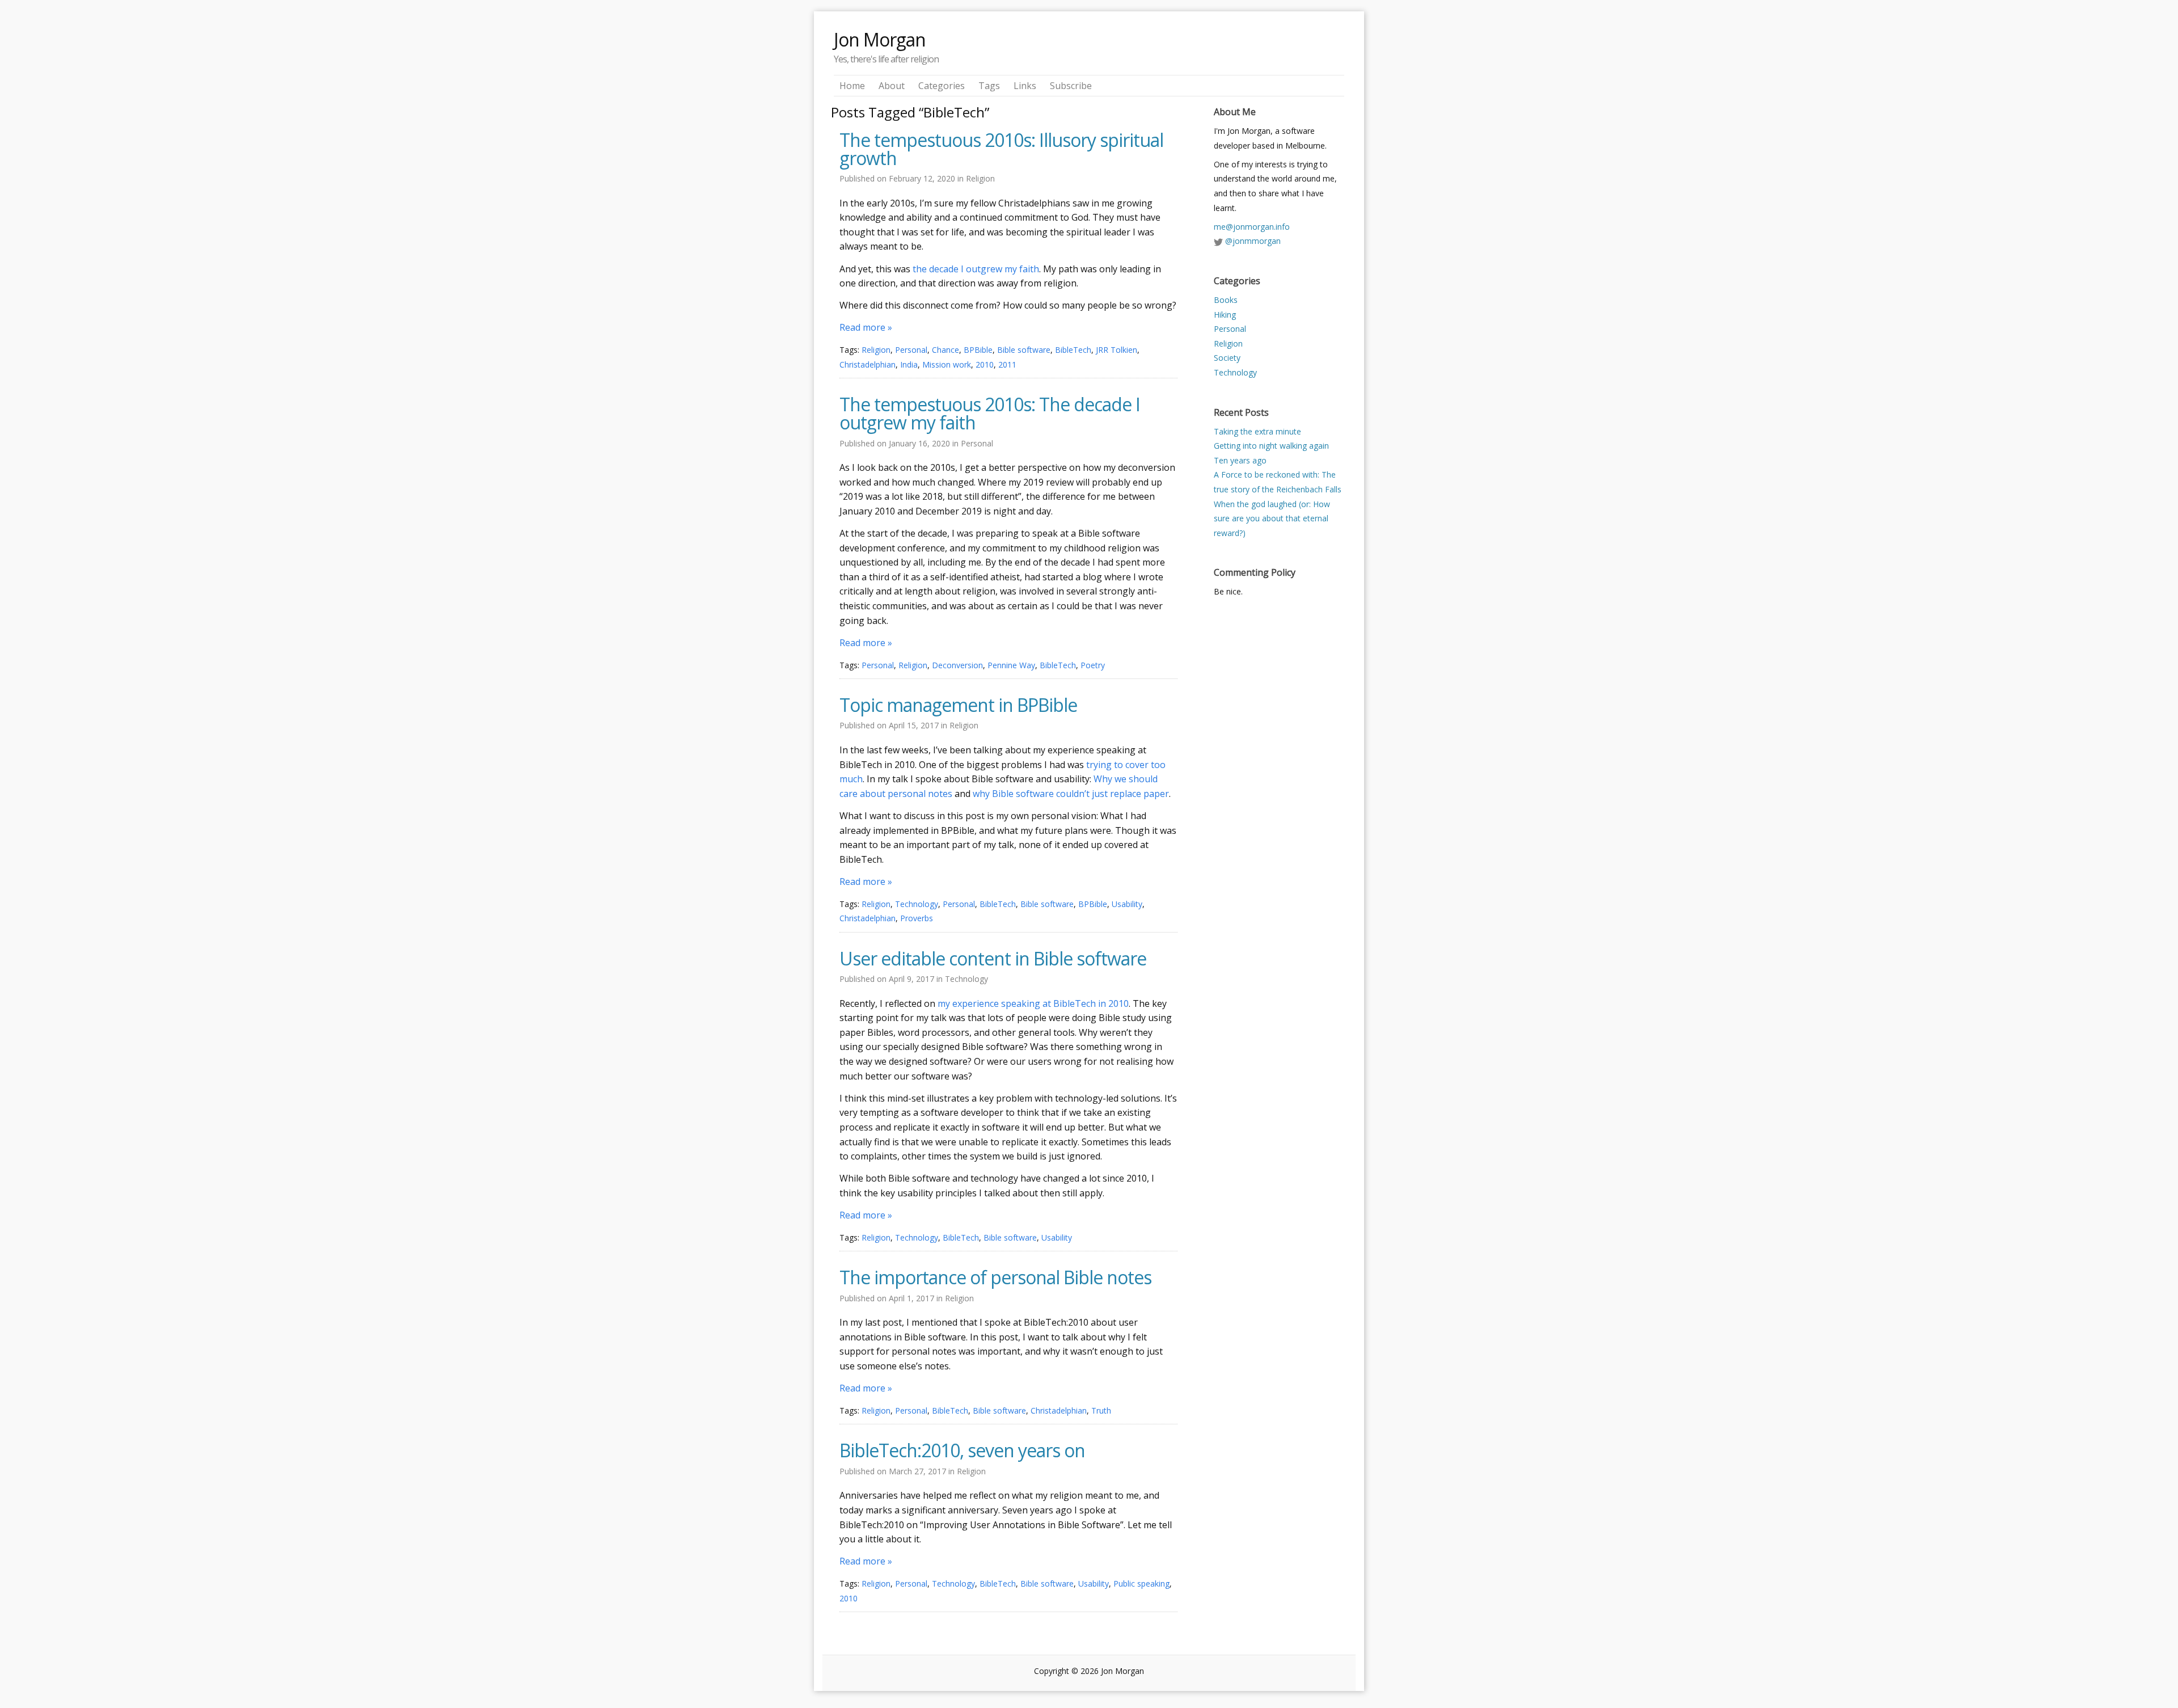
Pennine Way (1011, 665)
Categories (942, 86)
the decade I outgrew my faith (976, 269)
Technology (917, 904)
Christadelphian (868, 364)
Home (852, 86)
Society (1227, 358)
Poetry (1093, 665)
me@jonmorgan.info (1252, 227)
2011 (1007, 364)
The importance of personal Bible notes (995, 1277)
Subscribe (1071, 86)
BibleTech (1073, 350)
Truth (1101, 1410)
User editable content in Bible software (993, 959)
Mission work (947, 364)
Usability (1127, 904)
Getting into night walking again (1271, 446)
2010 (985, 364)
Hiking (1225, 315)
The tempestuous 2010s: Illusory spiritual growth (1001, 149)
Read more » (866, 327)
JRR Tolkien (1117, 350)
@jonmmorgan (1253, 241)
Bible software (1024, 350)
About (892, 86)
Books (1226, 300)
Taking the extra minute (1257, 431)
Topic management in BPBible (958, 705)
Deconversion (957, 665)
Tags (989, 86)
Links (1025, 86)
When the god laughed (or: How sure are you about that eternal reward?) (1272, 518)
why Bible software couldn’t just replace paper (1071, 794)
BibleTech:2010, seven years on (962, 1450)
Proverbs (917, 918)
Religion (980, 178)
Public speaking (1141, 1583)
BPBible (978, 350)
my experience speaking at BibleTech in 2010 (1033, 1003)
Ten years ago (1240, 460)
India (909, 364)
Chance (946, 350)
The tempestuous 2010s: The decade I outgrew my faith (990, 414)
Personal (911, 350)
